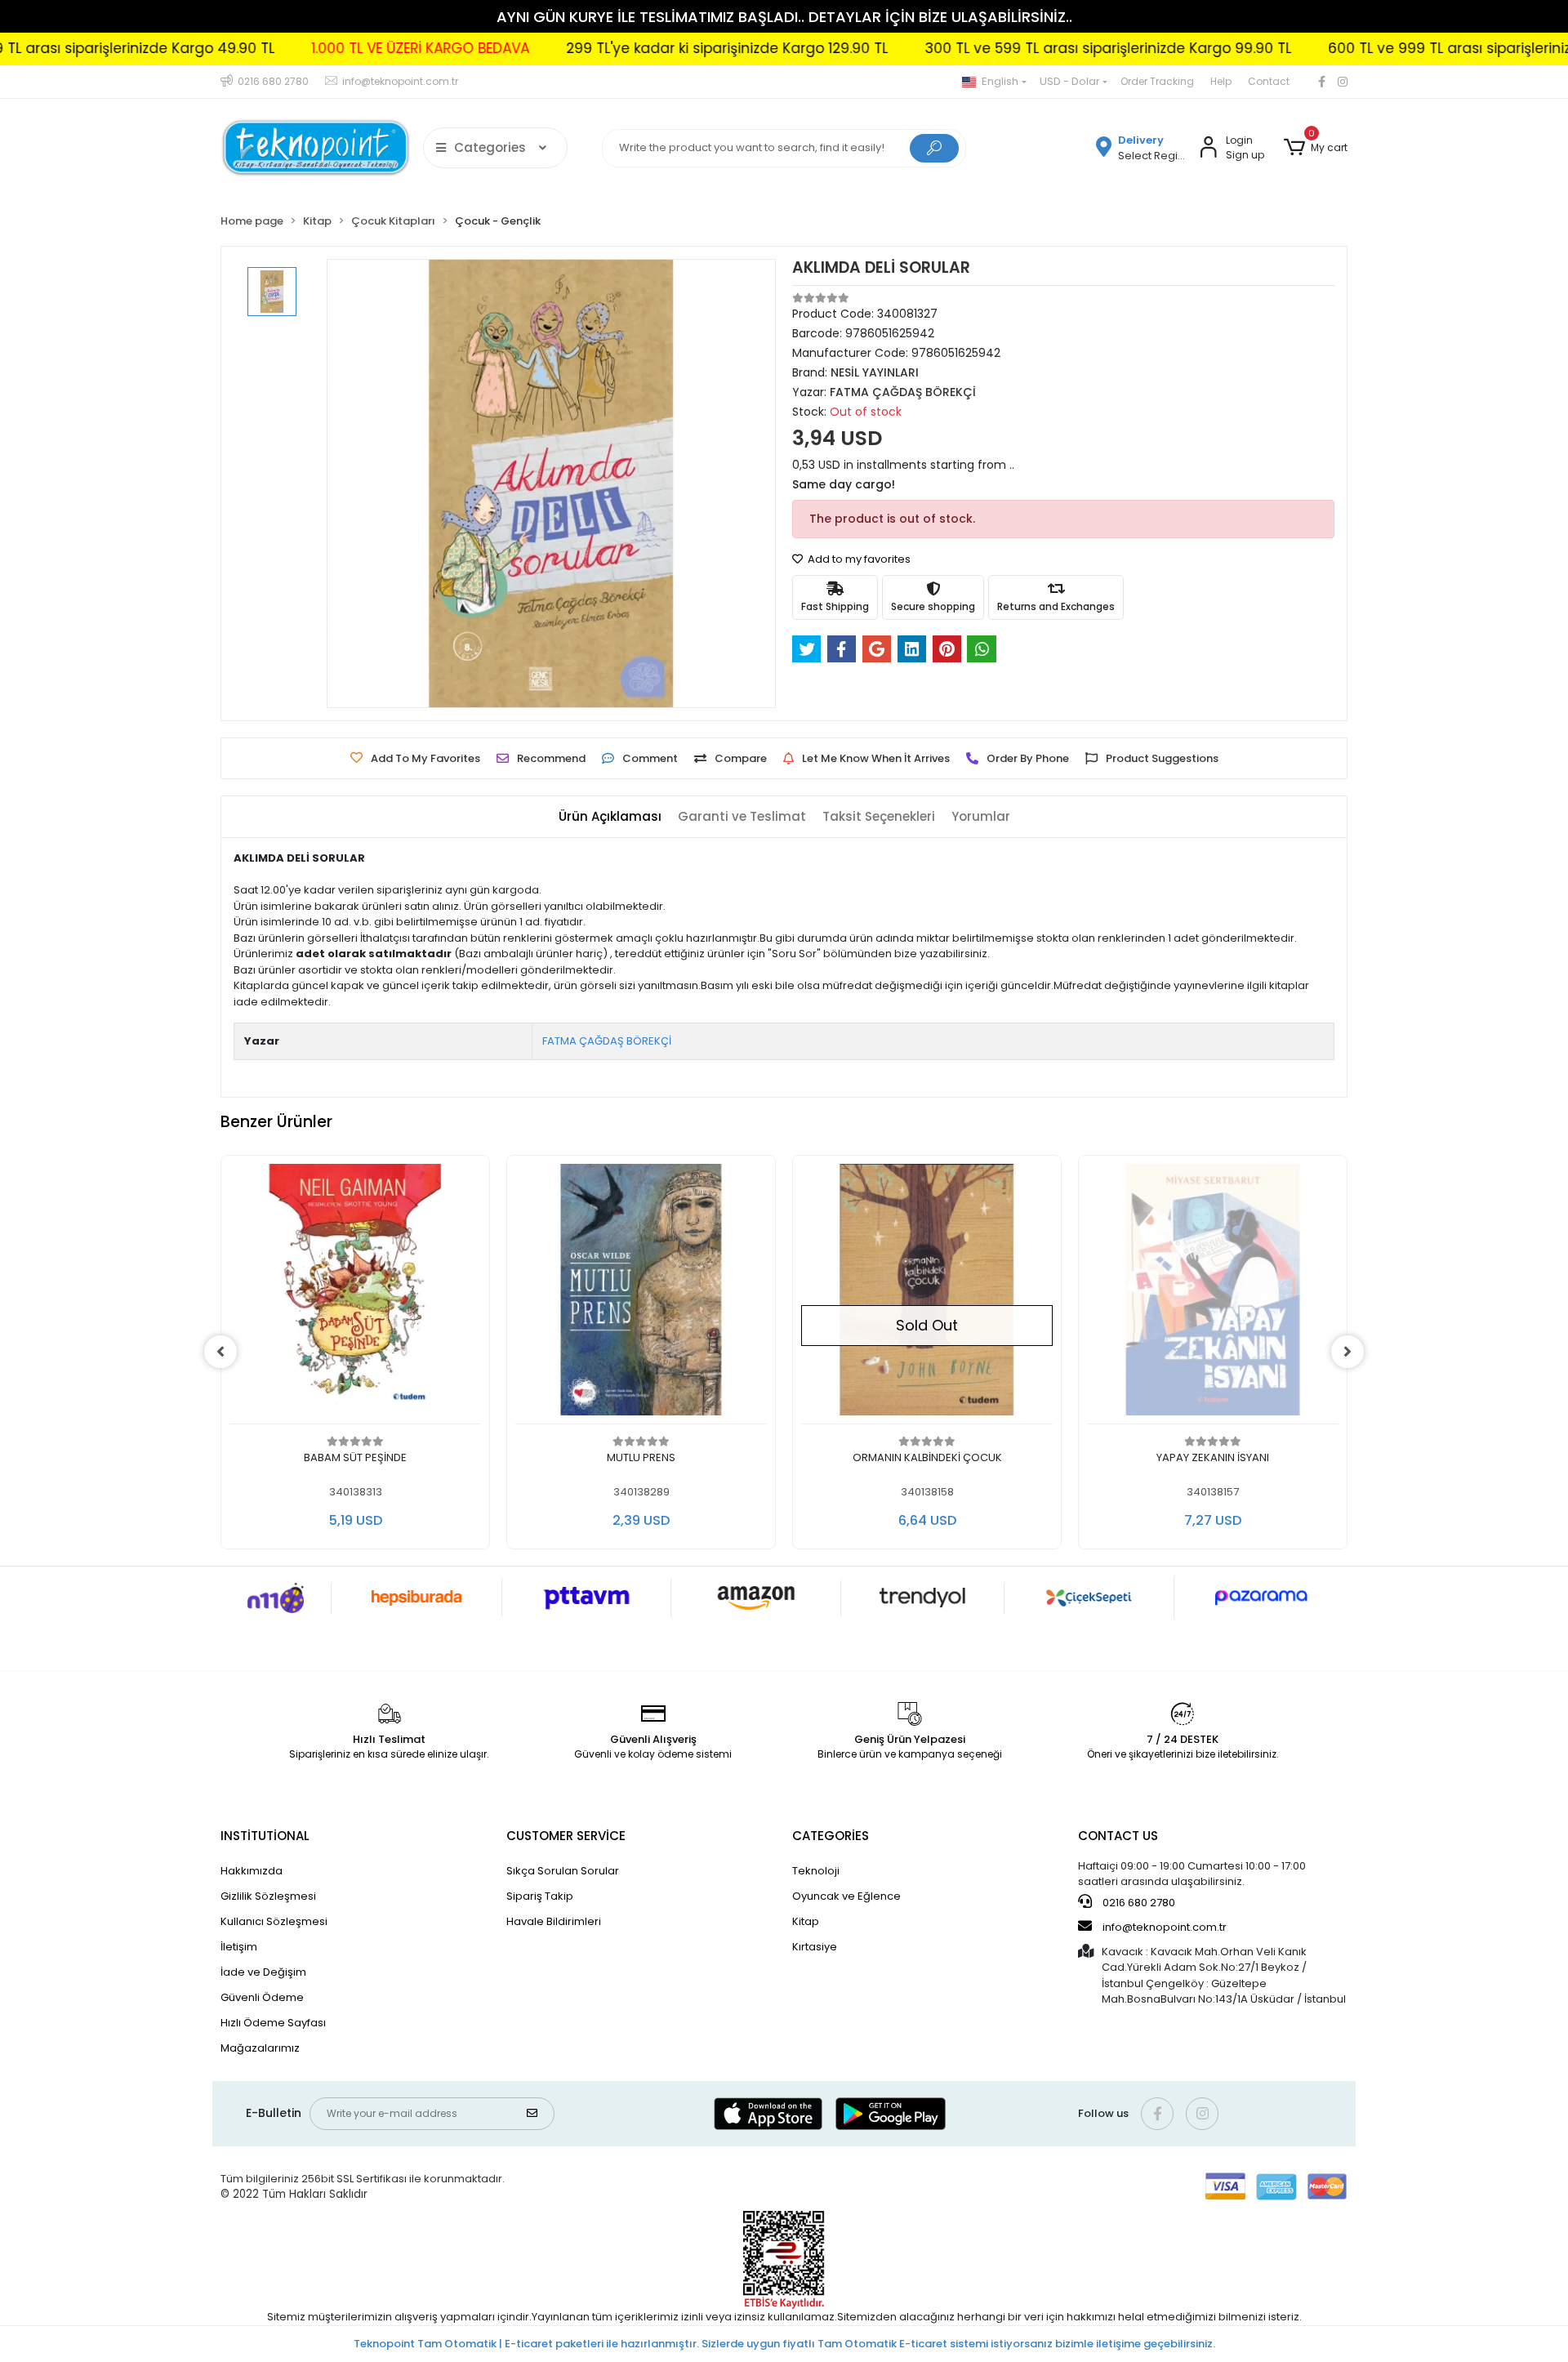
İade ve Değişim (263, 1972)
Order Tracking (1157, 81)
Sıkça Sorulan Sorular (563, 1871)
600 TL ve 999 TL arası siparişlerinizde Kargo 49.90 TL (1384, 48)
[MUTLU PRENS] (641, 1294)
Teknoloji (816, 1871)
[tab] (610, 817)
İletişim (239, 1947)
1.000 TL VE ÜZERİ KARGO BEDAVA (292, 48)
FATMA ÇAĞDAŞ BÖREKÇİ (607, 1041)
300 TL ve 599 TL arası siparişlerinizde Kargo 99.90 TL (980, 48)
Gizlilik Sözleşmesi (268, 1896)
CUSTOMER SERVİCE (566, 1836)
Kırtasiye (815, 1947)
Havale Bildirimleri (554, 1921)
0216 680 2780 (1138, 1903)
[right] (1347, 1352)
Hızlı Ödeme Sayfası (273, 2023)
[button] (1316, 148)
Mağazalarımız (260, 2048)
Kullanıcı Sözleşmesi (274, 1921)
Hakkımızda (252, 1871)
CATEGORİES (831, 1836)
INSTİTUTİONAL (265, 1836)
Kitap (806, 1921)
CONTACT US (1118, 1836)
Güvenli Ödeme (262, 1997)
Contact (1269, 81)
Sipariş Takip (540, 1896)
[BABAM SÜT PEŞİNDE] (355, 1294)
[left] (220, 1352)
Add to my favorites (858, 559)
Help (1221, 81)
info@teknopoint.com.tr (1163, 1927)
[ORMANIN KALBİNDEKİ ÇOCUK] (927, 1294)
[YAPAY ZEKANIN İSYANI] (1213, 1294)
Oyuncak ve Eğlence (846, 1896)
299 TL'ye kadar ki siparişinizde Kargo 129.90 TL (599, 48)
